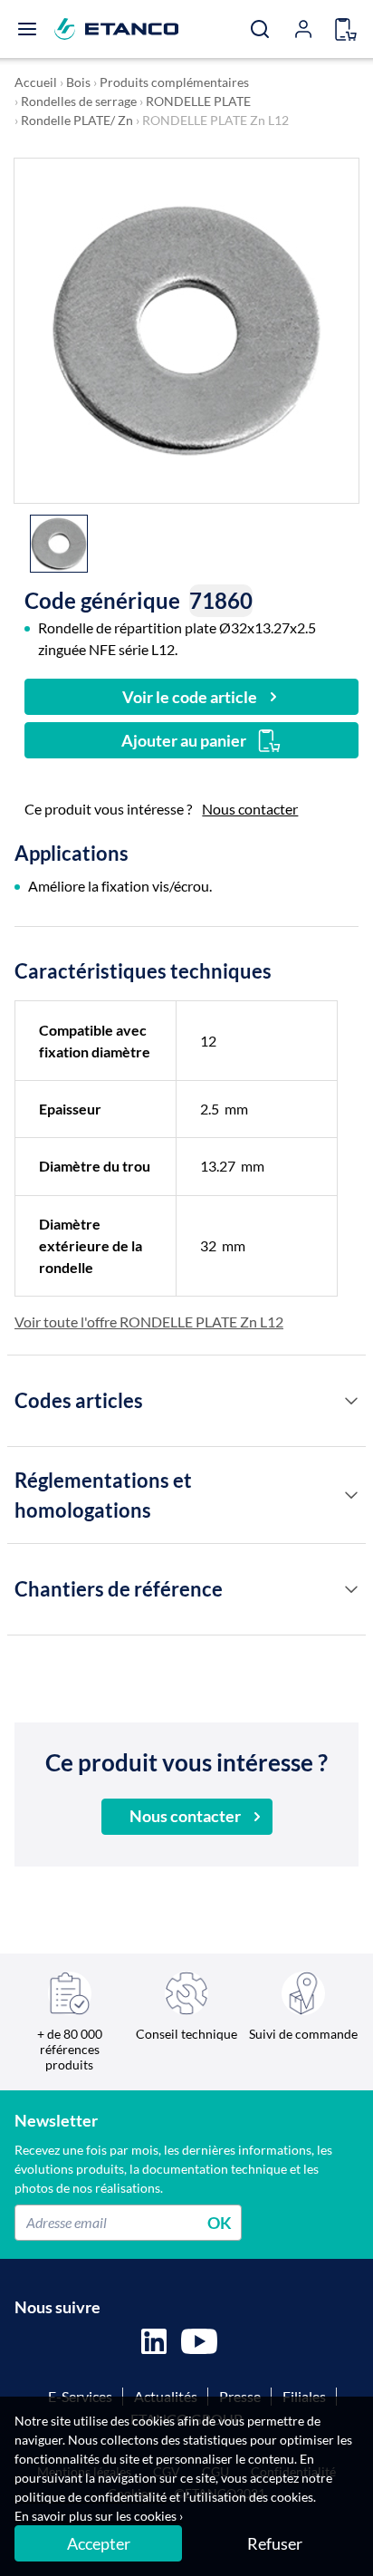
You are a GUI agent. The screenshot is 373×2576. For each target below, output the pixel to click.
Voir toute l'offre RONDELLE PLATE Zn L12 (149, 1322)
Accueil (36, 82)
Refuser (275, 2543)
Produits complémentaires (174, 82)
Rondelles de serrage (79, 101)
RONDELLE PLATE (198, 101)
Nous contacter (250, 809)
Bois (78, 82)
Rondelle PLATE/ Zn (77, 120)
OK (220, 2222)
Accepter (99, 2543)
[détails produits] (351, 1401)
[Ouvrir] (27, 29)
